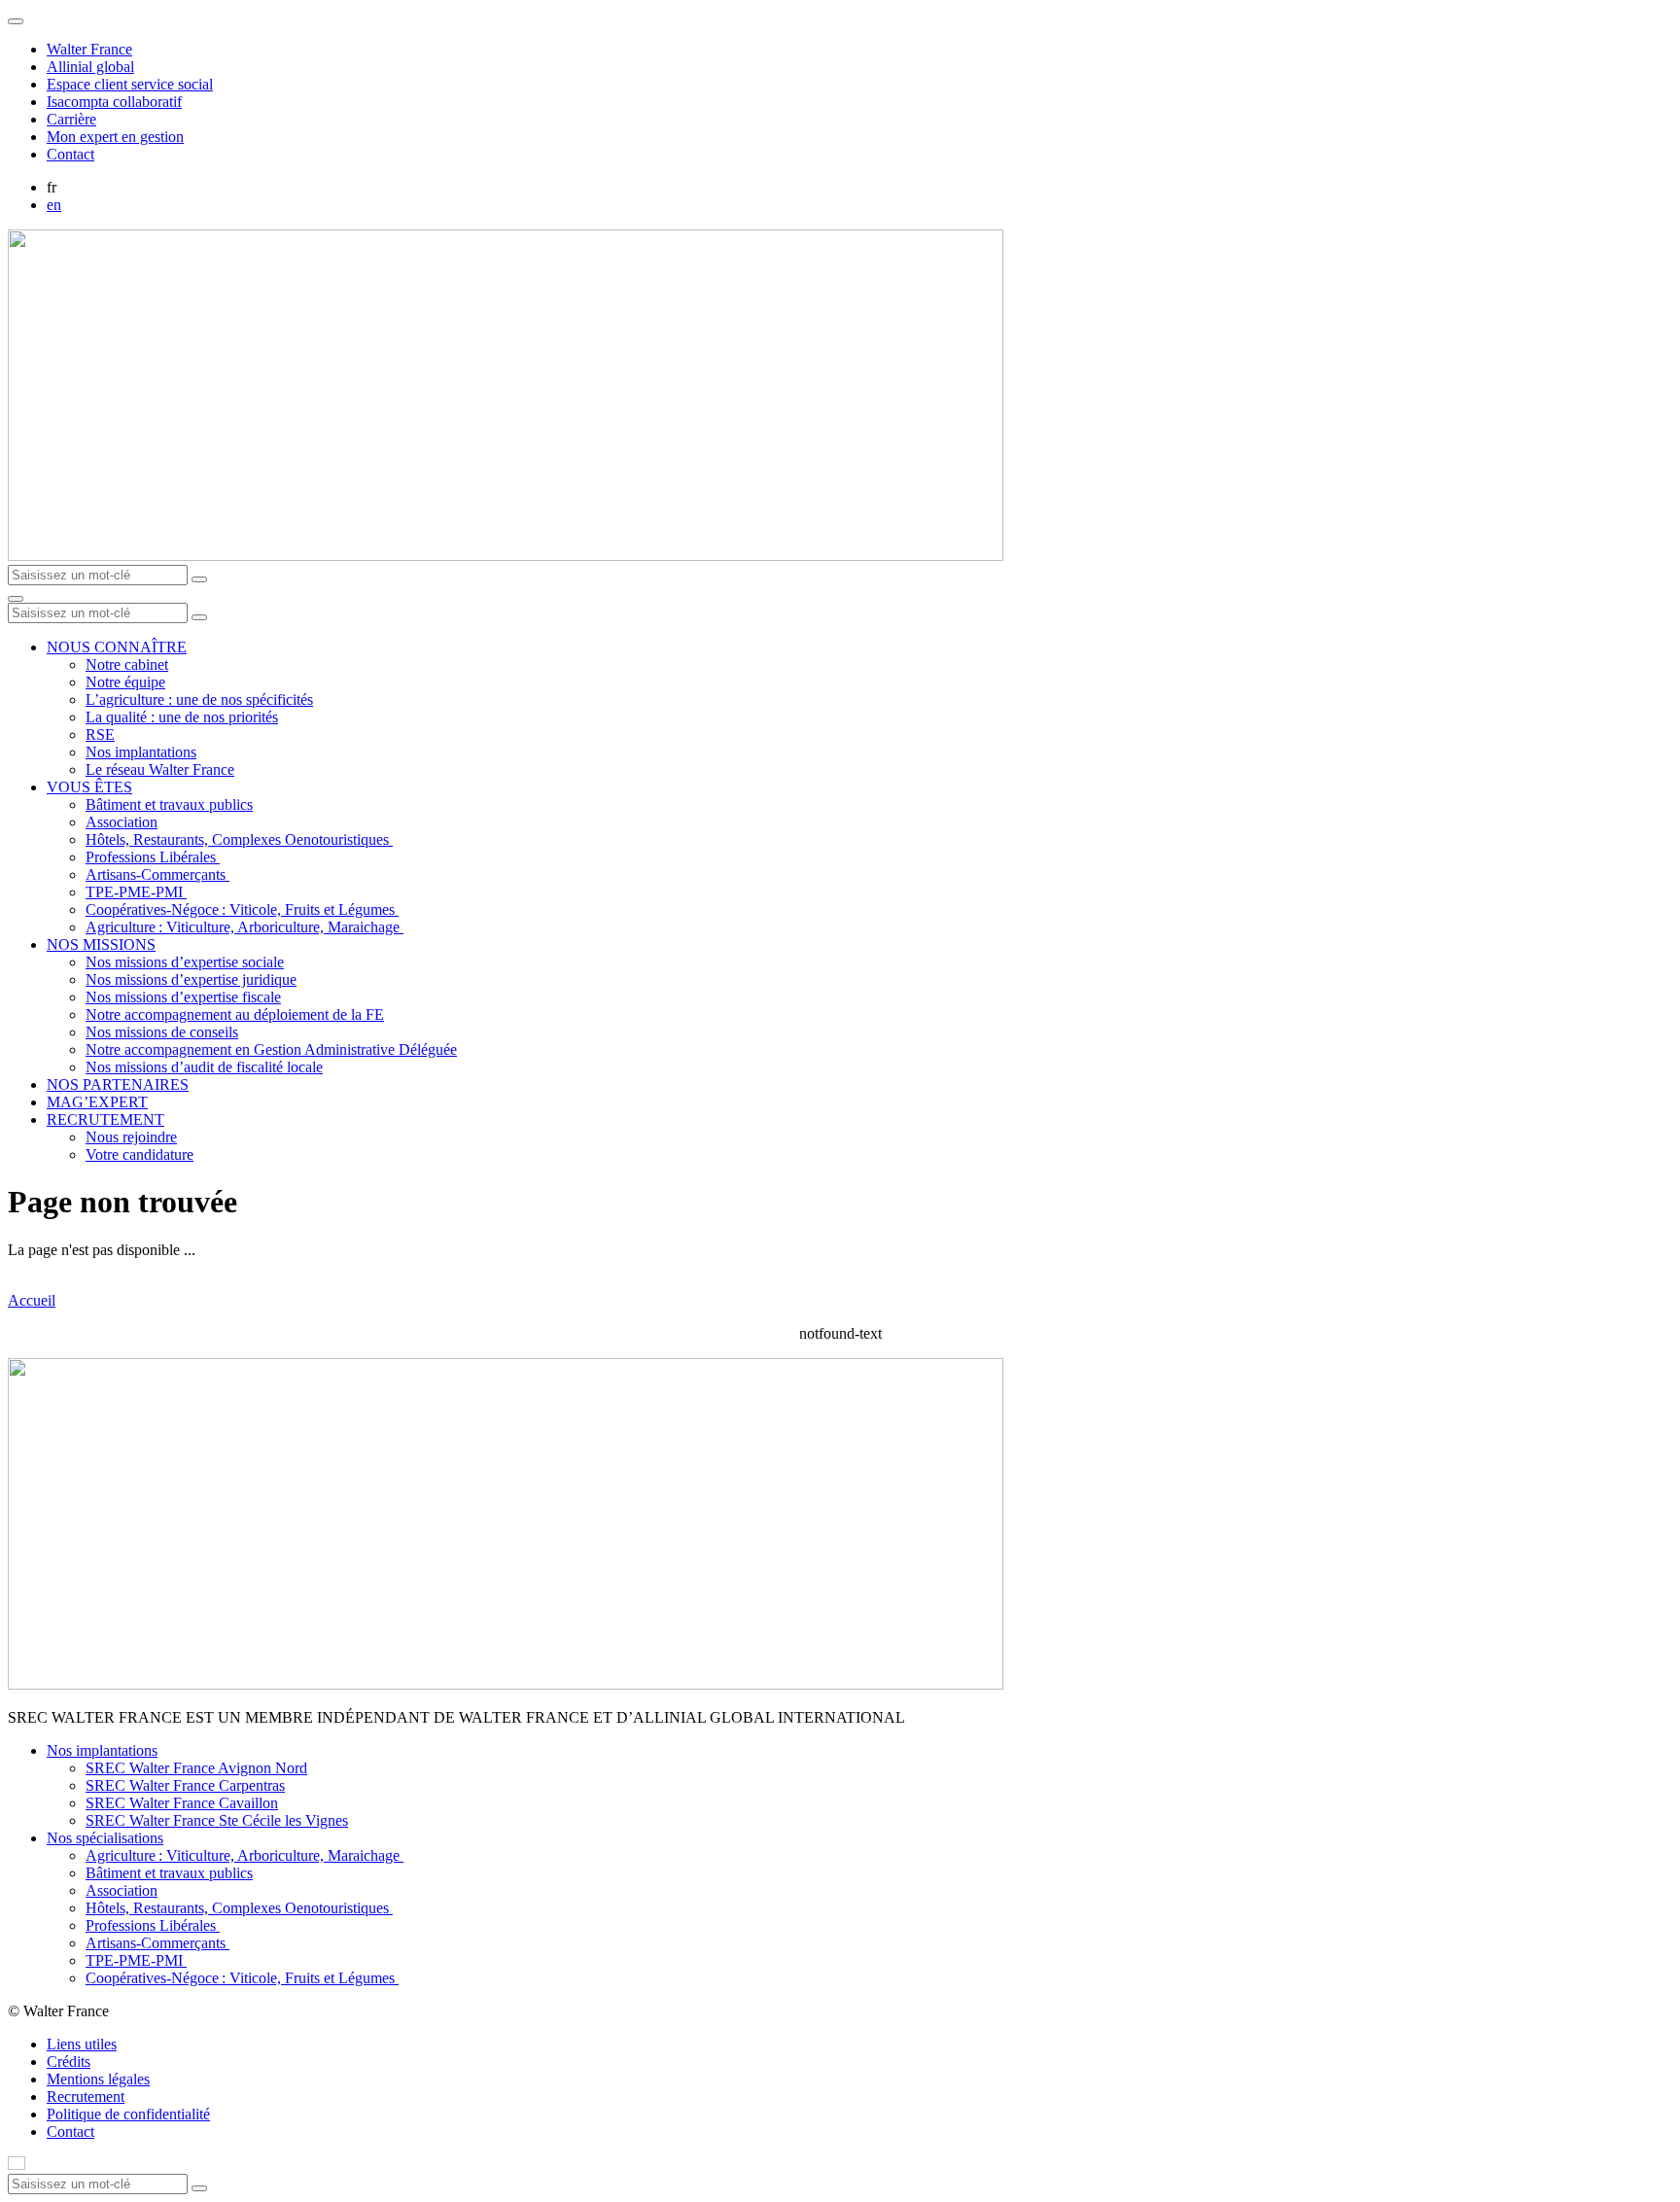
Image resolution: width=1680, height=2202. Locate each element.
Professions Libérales (153, 857)
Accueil (32, 1300)
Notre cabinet (127, 664)
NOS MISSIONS (101, 944)
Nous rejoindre (131, 1137)
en (54, 205)
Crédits (69, 2062)
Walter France (89, 49)
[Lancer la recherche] (199, 579)
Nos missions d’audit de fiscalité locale (204, 1067)
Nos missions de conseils (162, 1032)
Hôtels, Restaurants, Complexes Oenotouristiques (239, 839)
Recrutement (86, 2097)
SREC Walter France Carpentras (185, 1785)
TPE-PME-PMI (136, 892)
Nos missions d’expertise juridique (191, 979)
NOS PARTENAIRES (118, 1084)
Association (122, 822)
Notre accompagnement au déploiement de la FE (235, 1014)
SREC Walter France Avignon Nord (196, 1768)
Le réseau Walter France (160, 769)
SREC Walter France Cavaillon (182, 1803)
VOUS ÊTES (89, 787)
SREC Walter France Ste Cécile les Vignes (217, 1820)
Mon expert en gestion (115, 137)
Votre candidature (140, 1154)
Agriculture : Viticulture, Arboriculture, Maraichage (245, 927)
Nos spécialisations (105, 1838)
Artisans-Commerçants (157, 874)
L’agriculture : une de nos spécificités (199, 699)
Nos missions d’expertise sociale (185, 962)
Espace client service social (130, 84)
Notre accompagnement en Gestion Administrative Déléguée (271, 1049)
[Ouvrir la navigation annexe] (16, 21)
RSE (100, 734)
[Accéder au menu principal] (16, 599)
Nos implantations (141, 752)
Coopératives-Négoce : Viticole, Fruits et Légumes (242, 909)
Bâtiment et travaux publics (169, 804)
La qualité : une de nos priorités (182, 717)
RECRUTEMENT (105, 1119)
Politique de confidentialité (128, 2114)
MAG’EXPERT (97, 1102)
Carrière (71, 119)
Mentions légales (98, 2079)
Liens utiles (82, 2044)
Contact (70, 154)
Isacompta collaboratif (114, 102)
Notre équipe (125, 682)
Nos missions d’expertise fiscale (183, 997)
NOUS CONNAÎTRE (117, 647)
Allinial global (90, 67)
